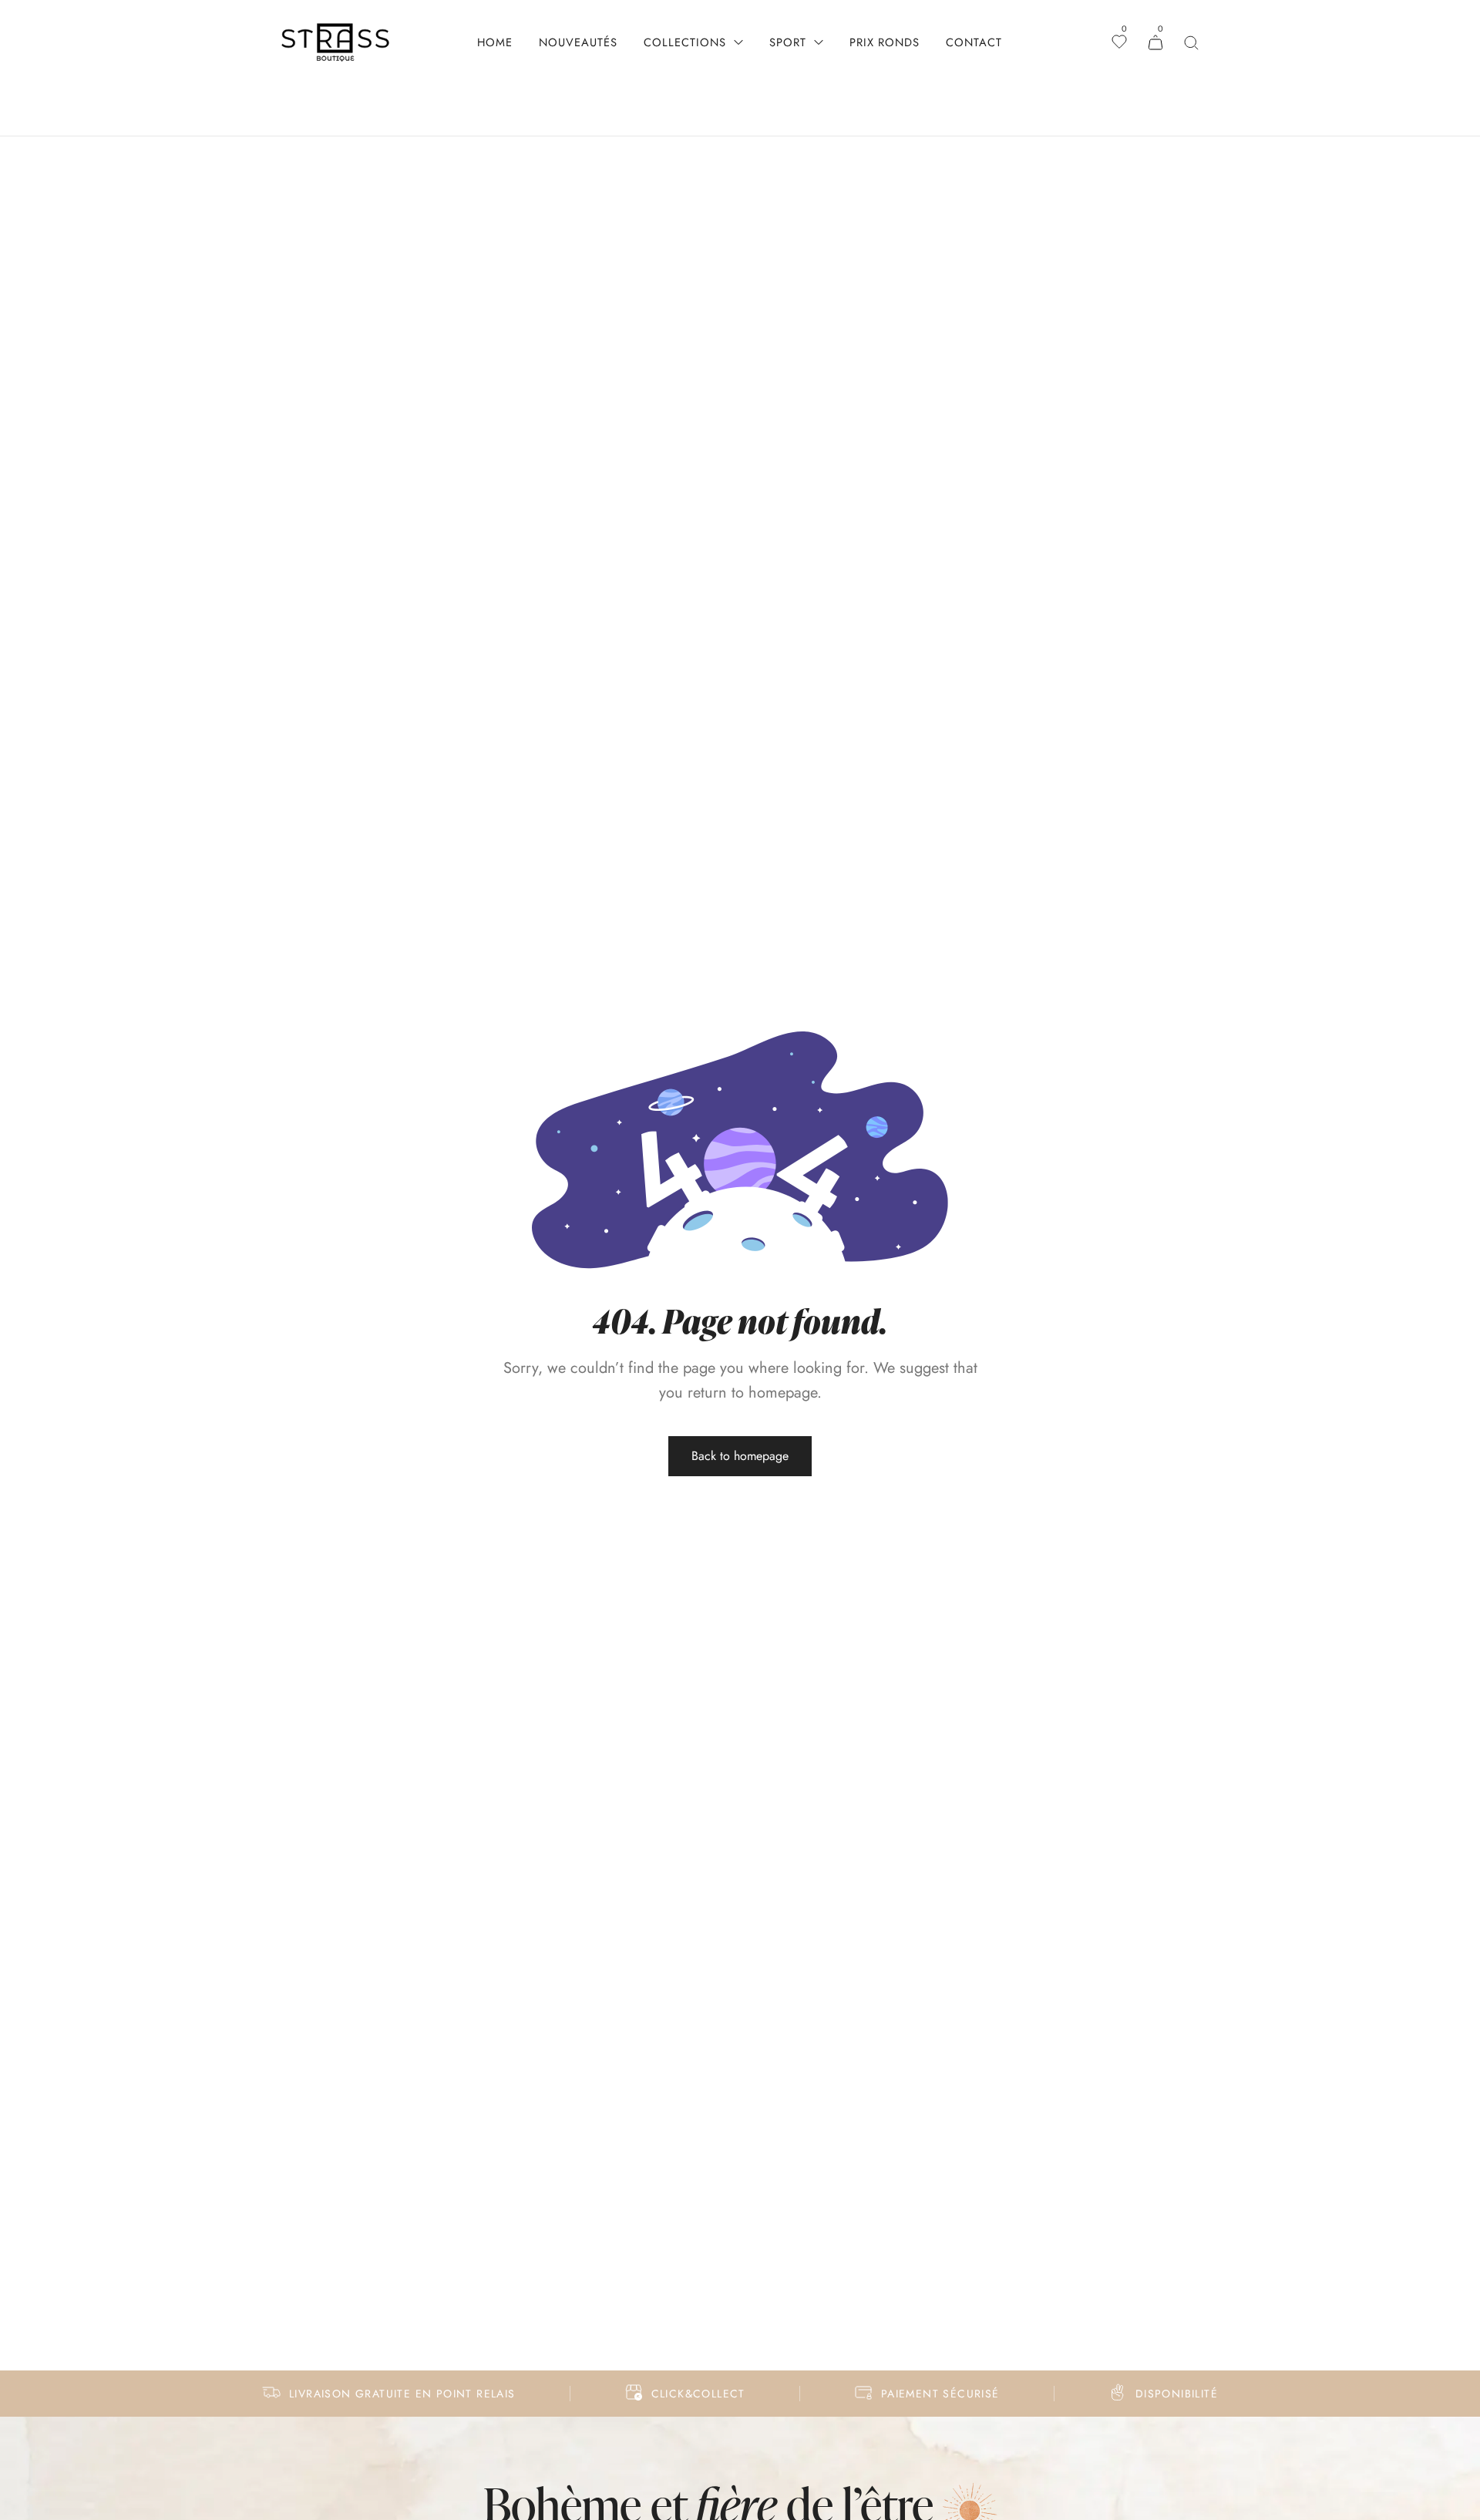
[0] (1119, 43)
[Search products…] (1191, 43)
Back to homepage (740, 1456)
